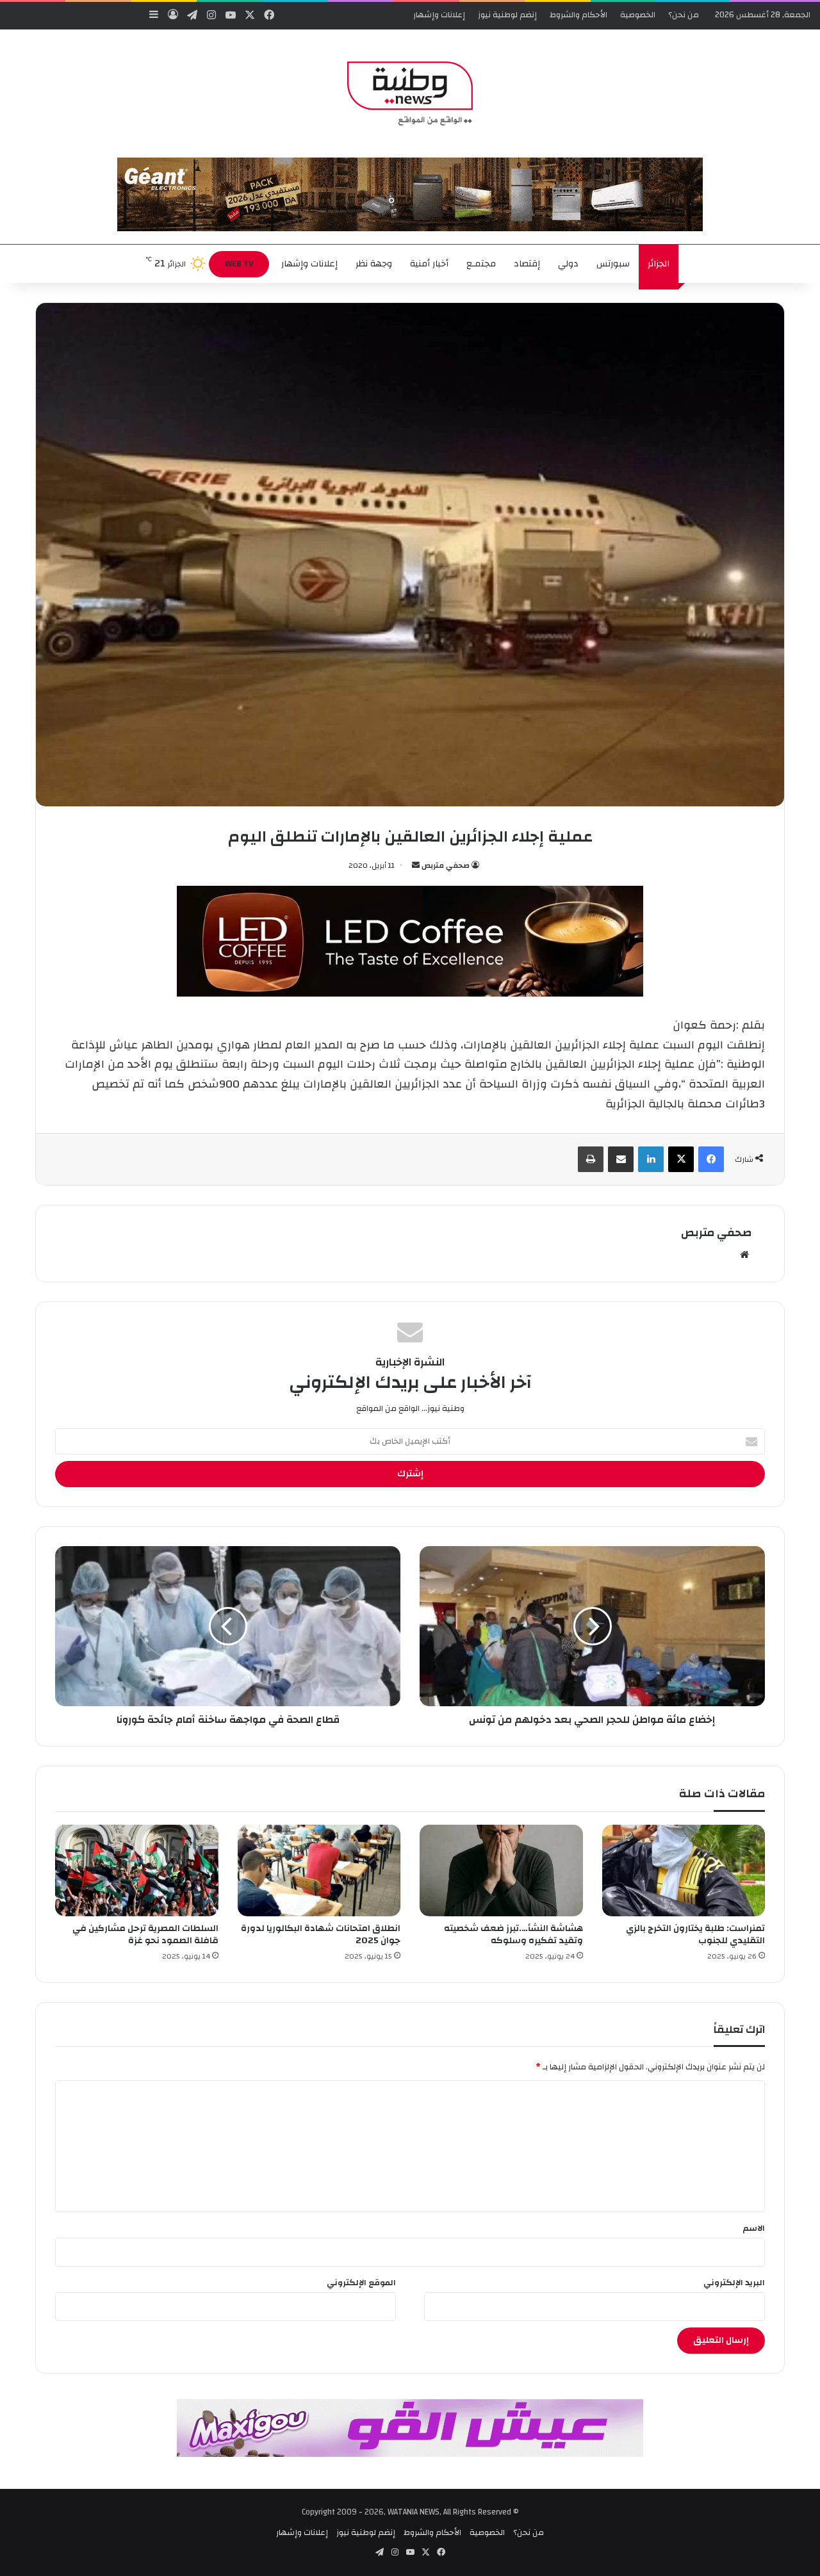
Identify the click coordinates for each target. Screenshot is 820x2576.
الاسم (754, 2228)
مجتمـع (481, 264)
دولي (568, 264)
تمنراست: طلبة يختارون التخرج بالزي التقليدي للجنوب (695, 1935)
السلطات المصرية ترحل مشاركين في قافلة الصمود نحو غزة (145, 1935)
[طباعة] (591, 1159)
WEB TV (239, 264)
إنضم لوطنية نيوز (507, 15)
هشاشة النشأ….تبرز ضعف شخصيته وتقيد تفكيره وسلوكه (513, 1935)
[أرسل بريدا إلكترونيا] (416, 865)
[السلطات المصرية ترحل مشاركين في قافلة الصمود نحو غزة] (137, 1871)
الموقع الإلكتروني (361, 2283)
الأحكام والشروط (578, 15)
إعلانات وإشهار (439, 15)
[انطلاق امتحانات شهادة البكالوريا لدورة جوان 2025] (319, 1871)
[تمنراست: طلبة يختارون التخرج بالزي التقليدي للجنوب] (684, 1871)
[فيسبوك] (711, 1159)
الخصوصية (638, 15)
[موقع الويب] (744, 1255)
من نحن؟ (684, 15)
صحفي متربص (446, 865)
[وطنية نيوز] (410, 94)
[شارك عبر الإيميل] (621, 1159)
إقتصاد (527, 264)
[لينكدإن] (651, 1159)
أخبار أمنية (429, 264)
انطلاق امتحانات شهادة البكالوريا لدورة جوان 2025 (321, 1935)
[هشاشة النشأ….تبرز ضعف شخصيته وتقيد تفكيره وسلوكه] (501, 1871)
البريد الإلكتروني (734, 2283)
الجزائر (659, 264)
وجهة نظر (374, 264)
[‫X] (681, 1159)
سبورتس (613, 264)
